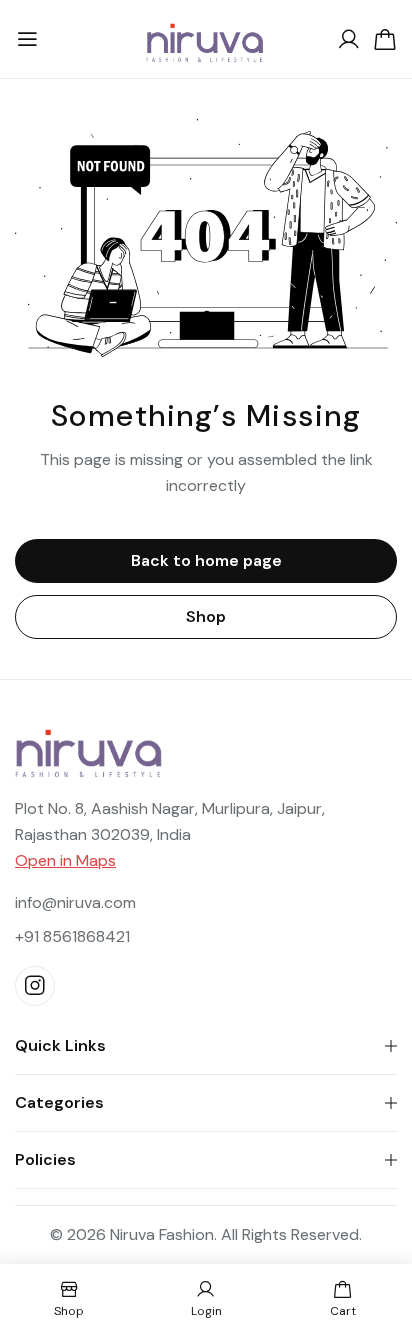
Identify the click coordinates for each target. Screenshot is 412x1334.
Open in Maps (65, 860)
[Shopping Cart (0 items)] (385, 40)
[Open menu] (27, 40)
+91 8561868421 (72, 936)
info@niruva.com (75, 902)
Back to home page (206, 560)
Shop (206, 616)
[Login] (349, 40)
